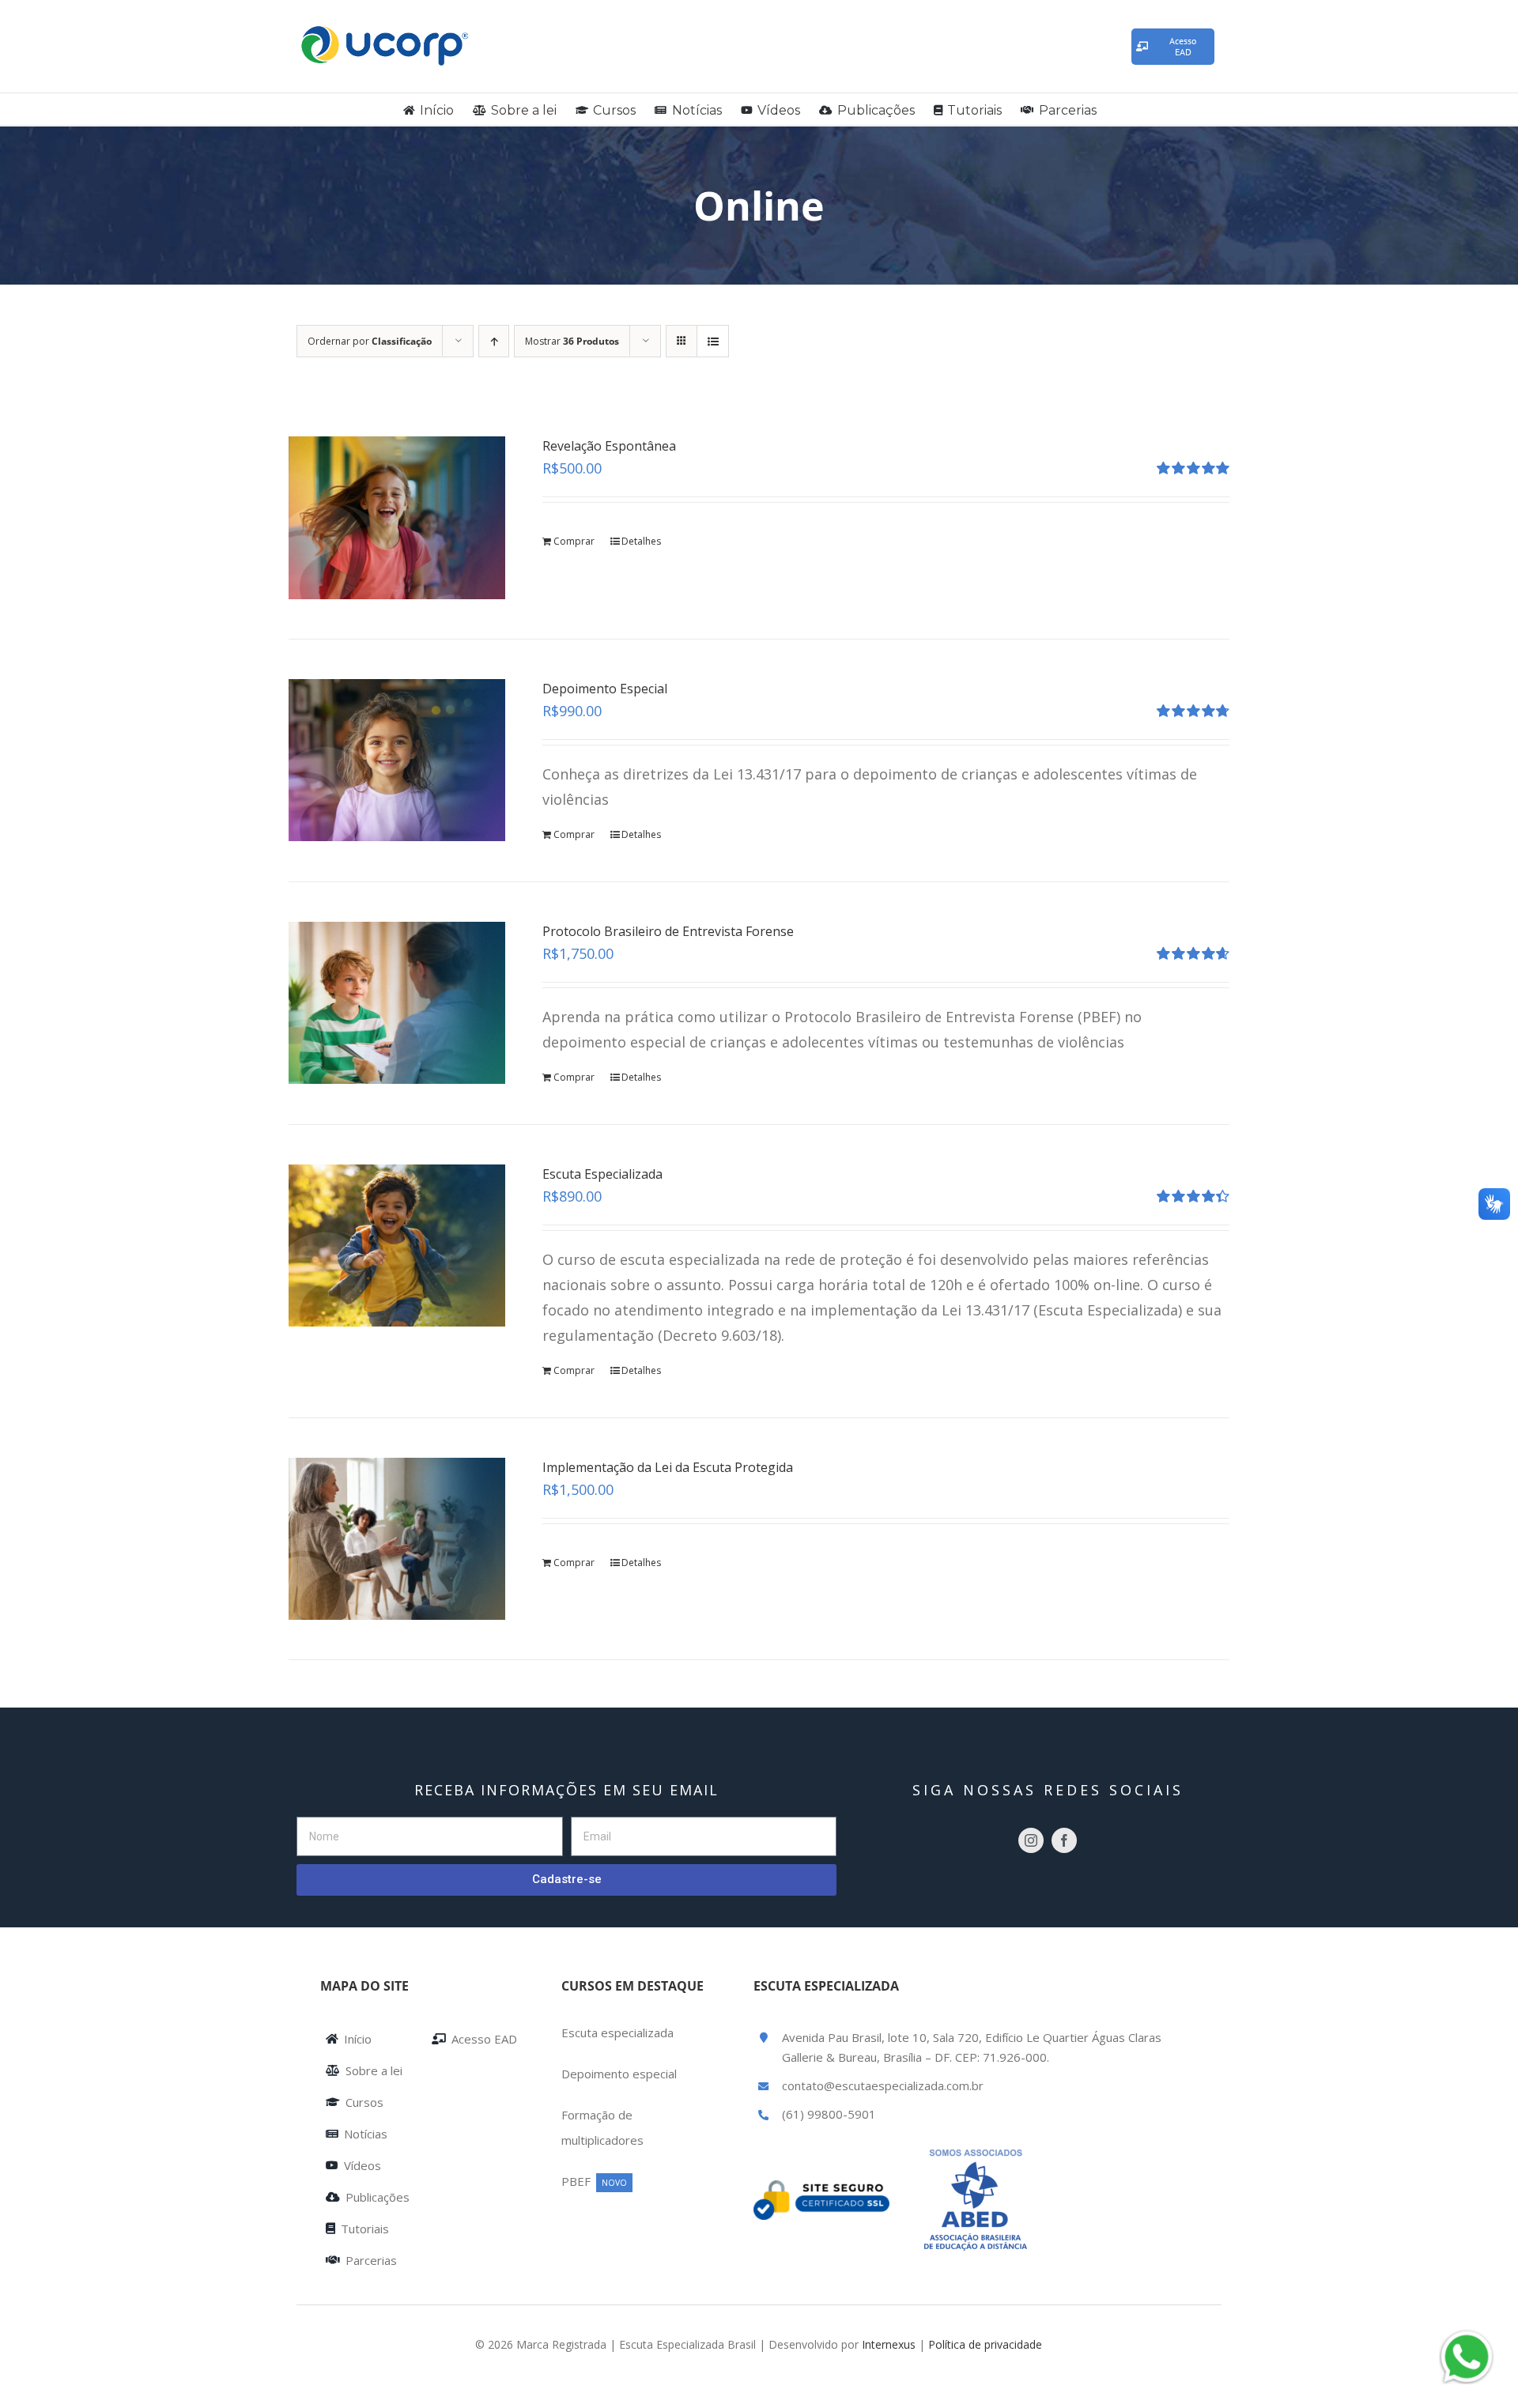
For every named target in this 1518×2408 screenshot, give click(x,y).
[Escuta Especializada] (397, 1246)
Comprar (574, 541)
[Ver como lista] (713, 341)
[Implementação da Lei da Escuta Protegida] (397, 1539)
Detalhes (641, 541)
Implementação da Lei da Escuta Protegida (668, 1467)
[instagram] (1031, 1840)
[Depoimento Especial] (397, 760)
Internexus (889, 2344)
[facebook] (1064, 1840)
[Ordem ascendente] (494, 341)
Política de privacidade (985, 2344)
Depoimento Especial (605, 689)
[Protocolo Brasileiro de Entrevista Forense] (397, 1003)
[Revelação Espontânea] (397, 517)
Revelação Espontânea (609, 446)
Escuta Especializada (602, 1174)
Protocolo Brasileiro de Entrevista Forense (668, 931)
